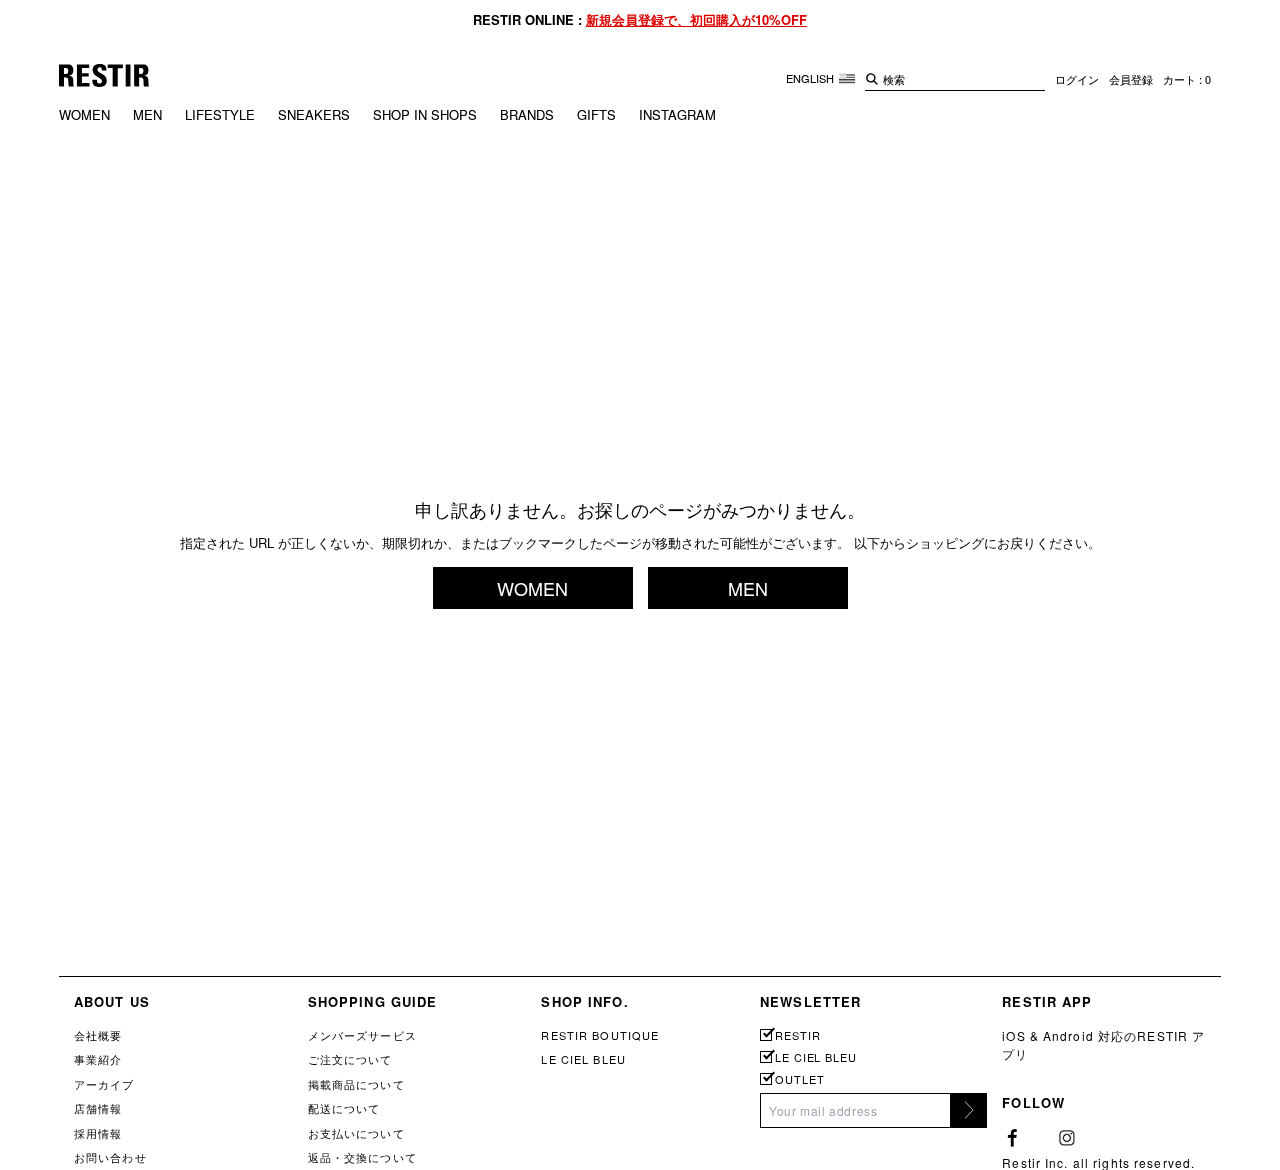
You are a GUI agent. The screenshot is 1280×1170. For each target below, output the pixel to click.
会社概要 (98, 1035)
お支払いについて (356, 1133)
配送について (344, 1108)
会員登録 (1131, 79)
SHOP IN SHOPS (425, 114)
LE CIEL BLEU (583, 1059)
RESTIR (797, 1035)
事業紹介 (98, 1059)
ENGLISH (811, 78)
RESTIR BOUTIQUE (600, 1035)
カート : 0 (1187, 79)
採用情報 (98, 1133)
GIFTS (596, 114)
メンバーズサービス (362, 1035)
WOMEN (84, 114)
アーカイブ (104, 1084)
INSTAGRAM (677, 114)
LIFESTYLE (220, 114)
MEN (147, 114)
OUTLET (799, 1079)
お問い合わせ (110, 1157)
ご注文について (350, 1059)
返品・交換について (362, 1157)
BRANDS (527, 114)
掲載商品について (356, 1084)
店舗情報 (98, 1108)
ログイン (1077, 79)
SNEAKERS (314, 114)
